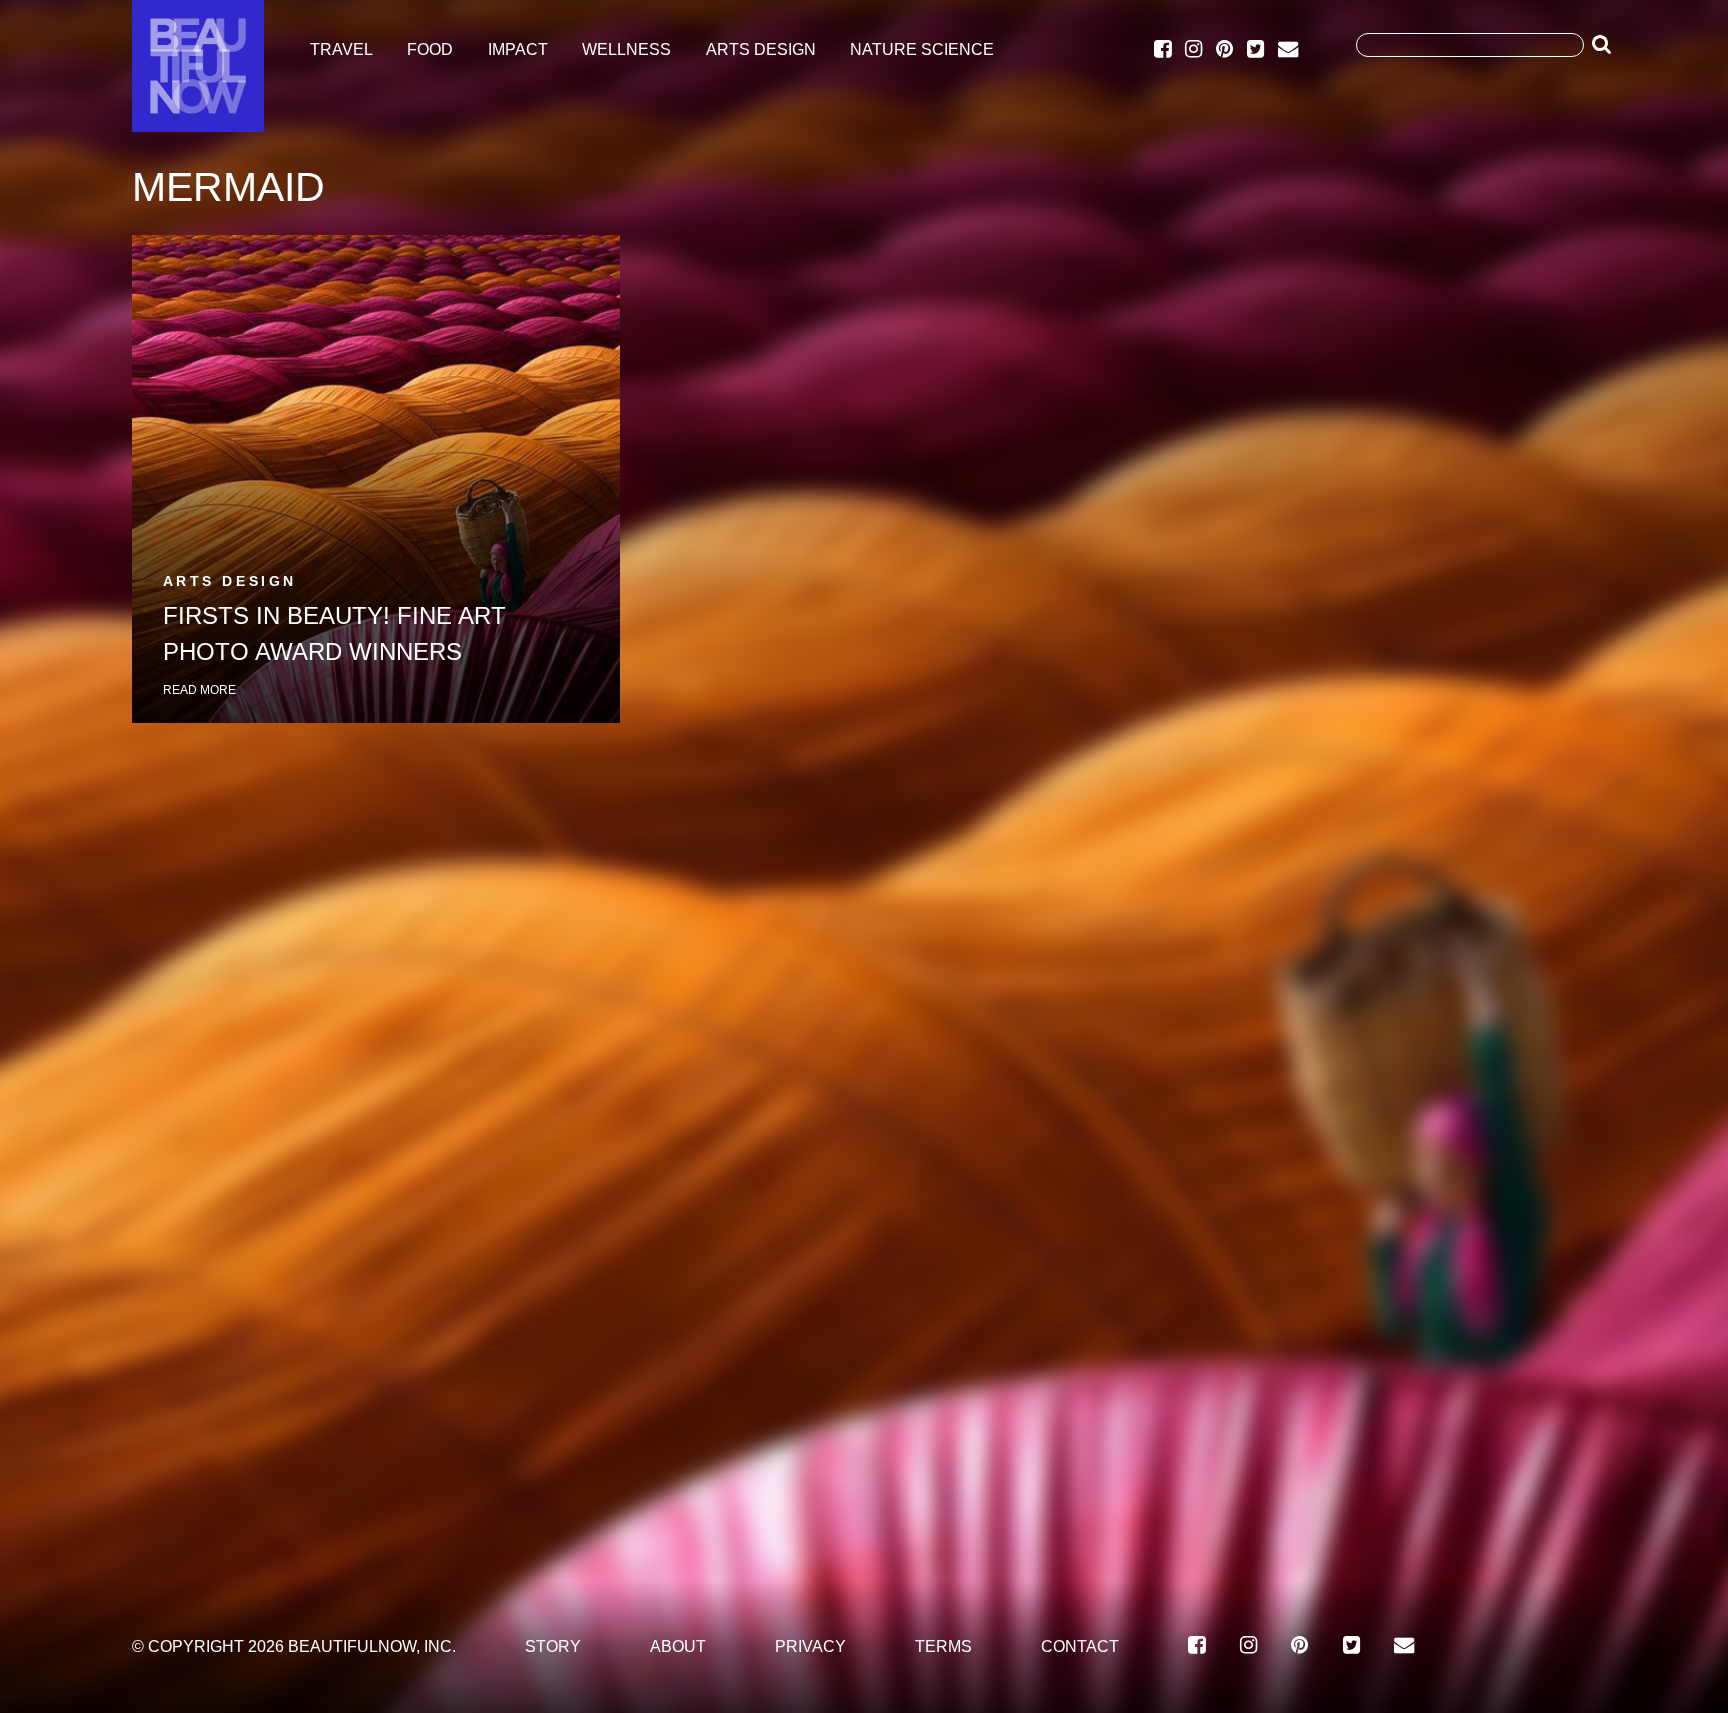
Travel (341, 50)
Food (430, 50)
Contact (1080, 1646)
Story (553, 1646)
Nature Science (922, 50)
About (678, 1646)
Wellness (626, 50)
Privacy (810, 1646)
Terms (943, 1646)
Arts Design (761, 50)
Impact (518, 50)
